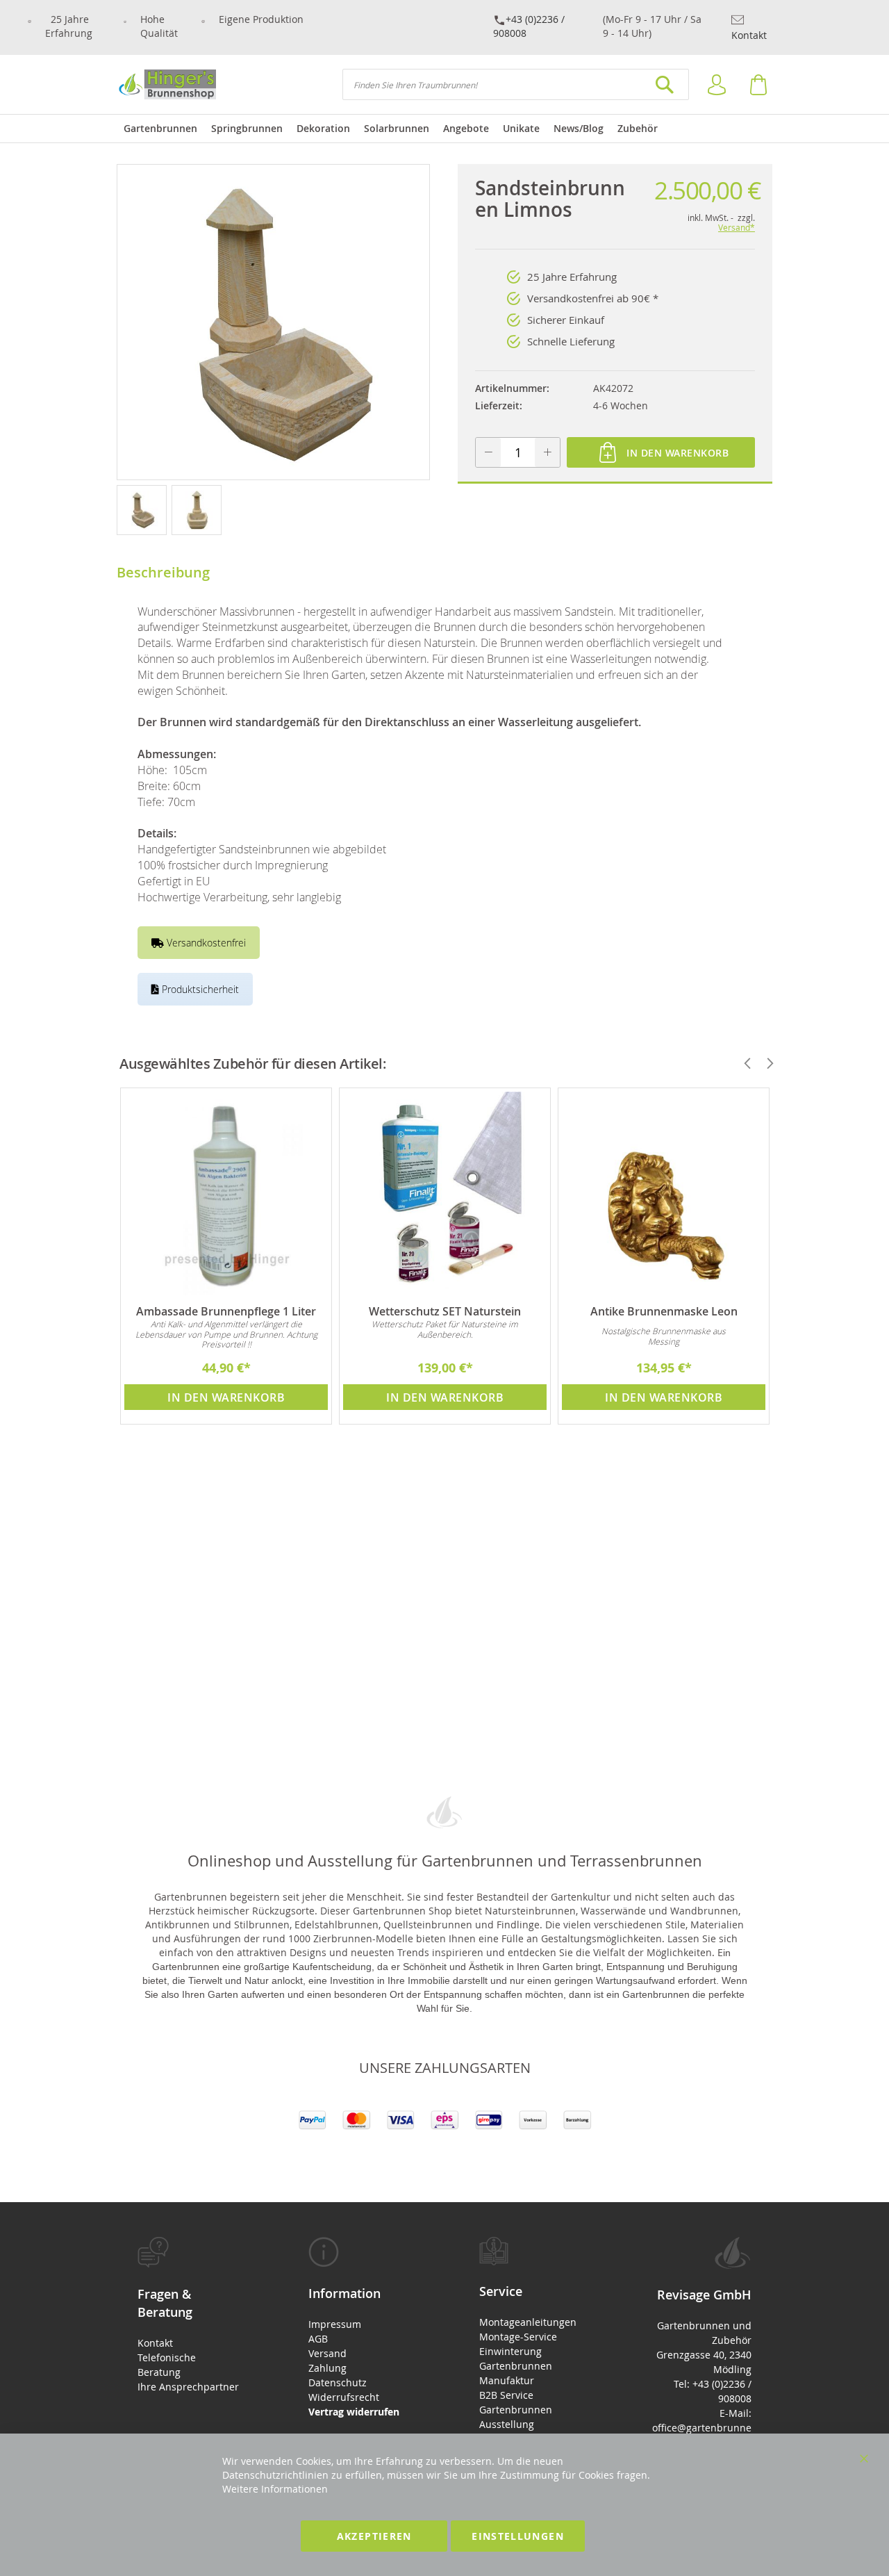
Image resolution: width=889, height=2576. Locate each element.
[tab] (188, 2315)
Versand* (737, 227)
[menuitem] (160, 129)
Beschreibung (163, 572)
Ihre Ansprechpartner (188, 2387)
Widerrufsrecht (344, 2397)
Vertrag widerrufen (354, 2412)
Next (764, 1063)
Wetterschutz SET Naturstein (445, 1311)
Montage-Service (518, 2337)
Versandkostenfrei (205, 943)
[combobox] (516, 84)
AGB (318, 2339)
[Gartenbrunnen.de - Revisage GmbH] (166, 84)
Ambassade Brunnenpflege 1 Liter (226, 1311)
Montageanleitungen (528, 2322)
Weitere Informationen (275, 2489)
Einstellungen (518, 2536)
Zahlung (327, 2368)
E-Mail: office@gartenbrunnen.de (702, 2428)
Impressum (335, 2324)
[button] (144, 509)
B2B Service (506, 2395)
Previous (742, 1063)
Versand (327, 2353)
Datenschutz (338, 2382)
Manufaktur (507, 2380)
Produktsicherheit (199, 989)
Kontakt (749, 35)
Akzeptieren (374, 2536)
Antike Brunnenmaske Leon (664, 1311)
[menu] (444, 129)
